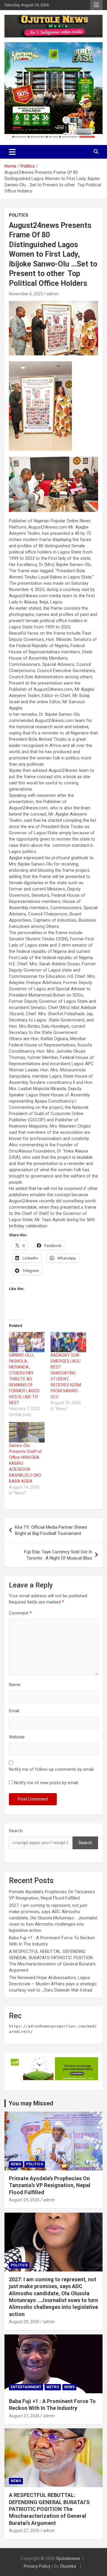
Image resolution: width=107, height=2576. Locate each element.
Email (14, 1711)
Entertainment (26, 2387)
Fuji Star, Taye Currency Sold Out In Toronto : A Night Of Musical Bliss (58, 1555)
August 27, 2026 (24, 2416)
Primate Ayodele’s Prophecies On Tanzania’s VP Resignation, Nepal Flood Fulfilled (50, 2185)
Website (17, 1737)
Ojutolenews (68, 2558)
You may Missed (31, 2103)
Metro (53, 2387)
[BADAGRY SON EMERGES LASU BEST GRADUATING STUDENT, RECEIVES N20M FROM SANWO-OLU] (68, 1342)
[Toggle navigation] (12, 152)
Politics (19, 215)
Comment (20, 1613)
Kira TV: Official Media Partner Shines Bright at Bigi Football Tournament (51, 1530)
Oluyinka (69, 2566)
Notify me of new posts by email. (46, 1783)
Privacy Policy (37, 2566)
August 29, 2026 (24, 2200)
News (16, 2164)
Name (15, 1685)
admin (53, 294)
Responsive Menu (96, 5)
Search (16, 1831)
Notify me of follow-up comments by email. (52, 1769)
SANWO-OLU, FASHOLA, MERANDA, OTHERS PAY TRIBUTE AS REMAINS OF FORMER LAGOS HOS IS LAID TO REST (24, 1379)
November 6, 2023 (26, 294)
